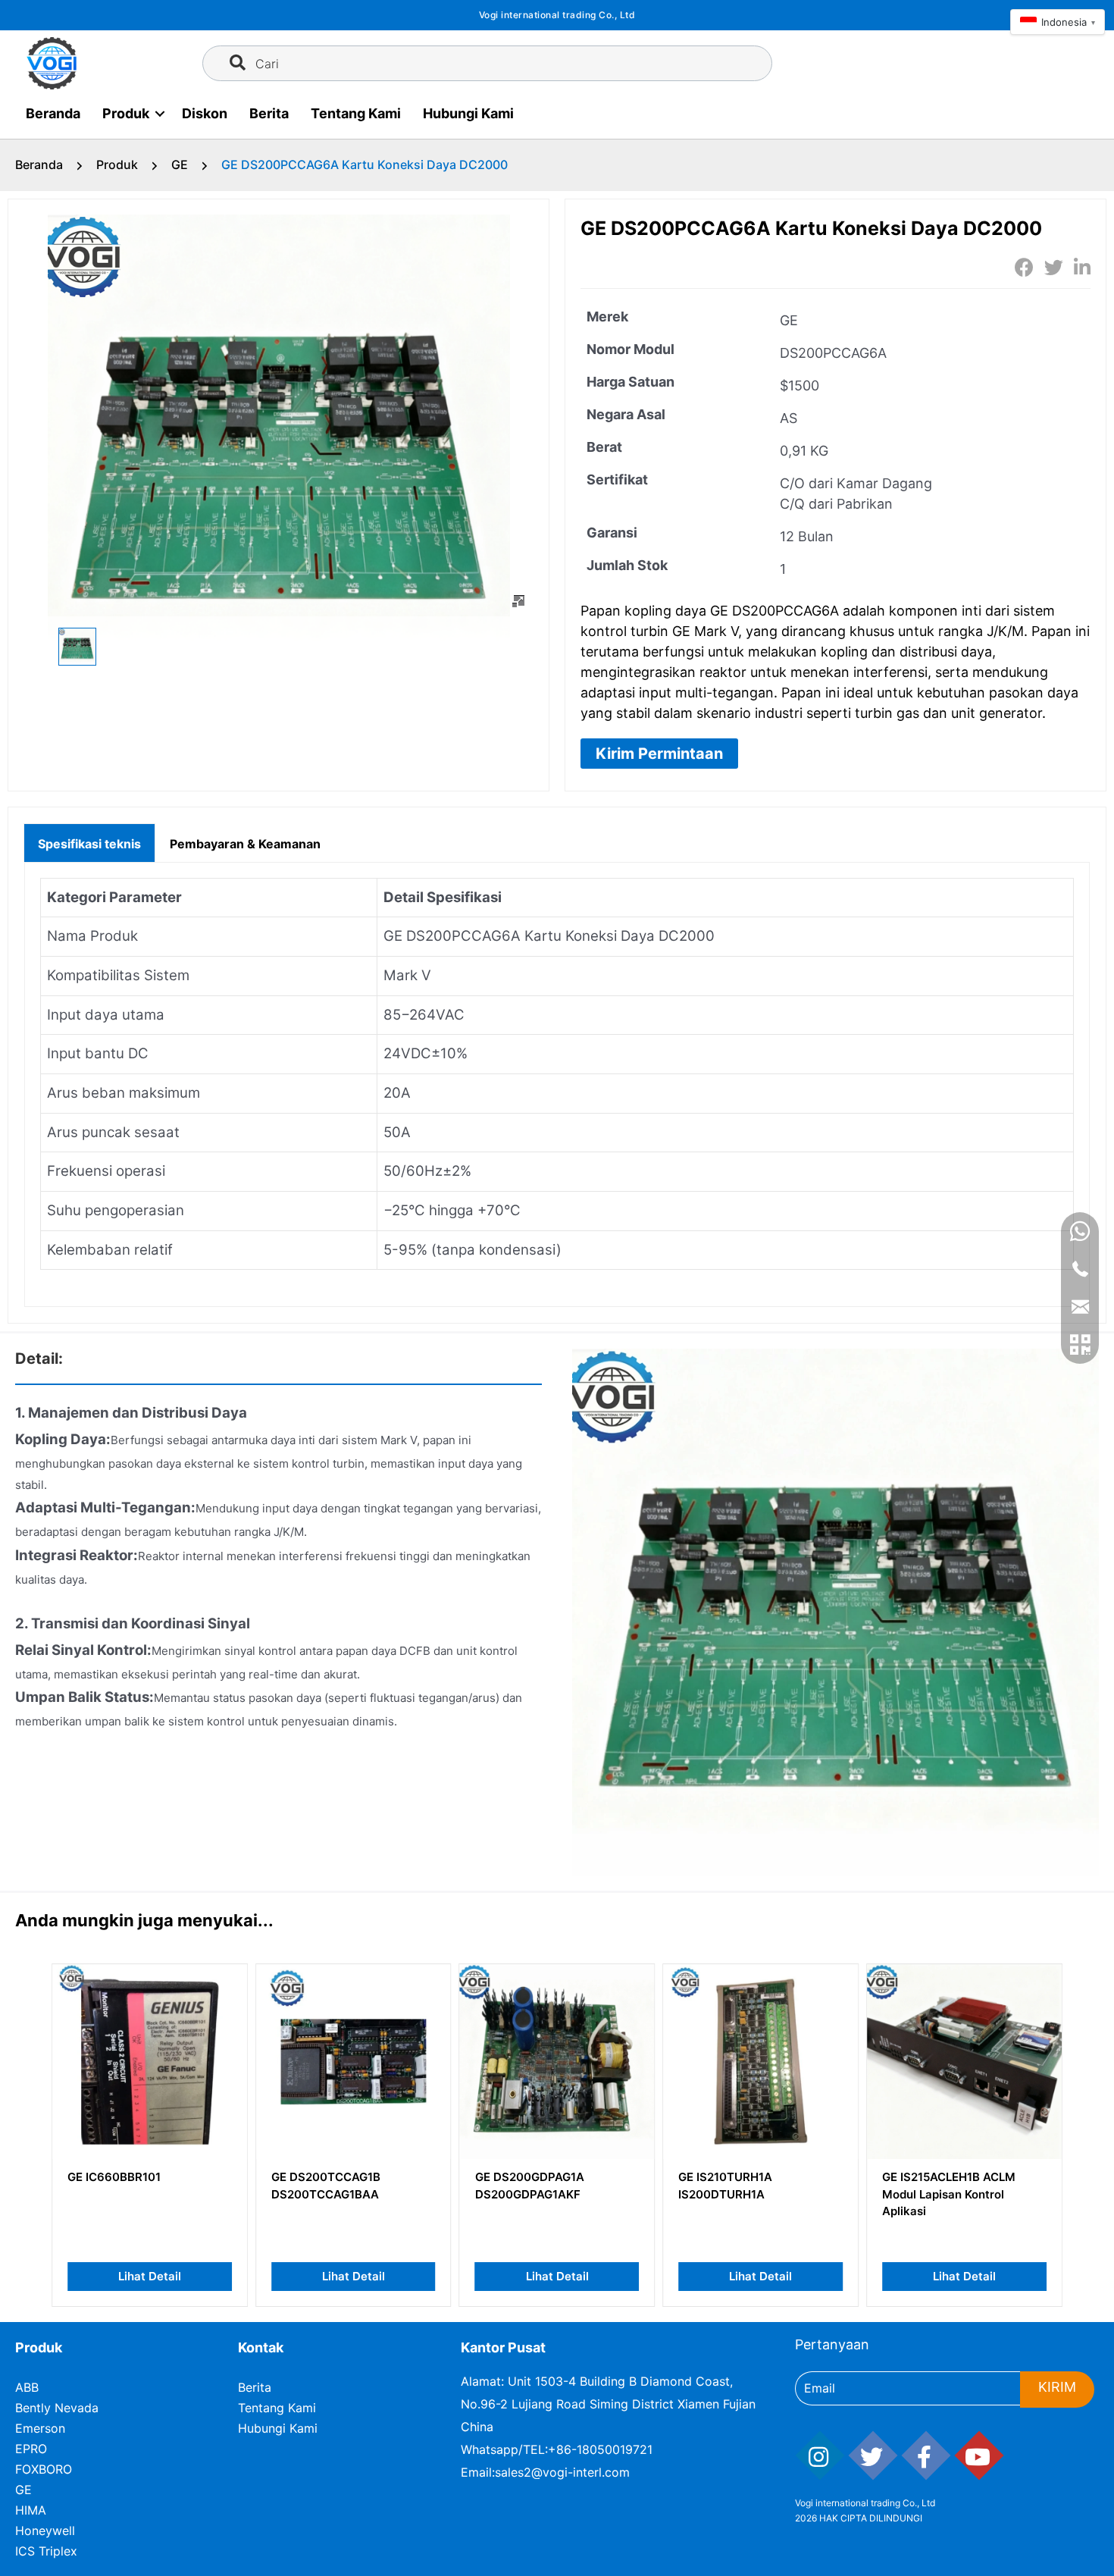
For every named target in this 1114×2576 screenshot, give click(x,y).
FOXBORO (44, 2469)
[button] (659, 754)
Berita (269, 113)
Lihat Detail (150, 2276)
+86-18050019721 (600, 2449)
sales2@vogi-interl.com (562, 2472)
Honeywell (45, 2531)
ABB (27, 2387)
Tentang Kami (356, 113)
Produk (126, 113)
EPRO (31, 2449)
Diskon (205, 113)
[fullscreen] (518, 601)
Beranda (53, 113)
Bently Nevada (57, 2408)
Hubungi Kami (468, 113)
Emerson (40, 2428)
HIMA (31, 2510)
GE (180, 165)
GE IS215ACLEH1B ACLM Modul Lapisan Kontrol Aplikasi (949, 2194)
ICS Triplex (46, 2551)
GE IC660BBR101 (114, 2177)
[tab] (89, 842)
